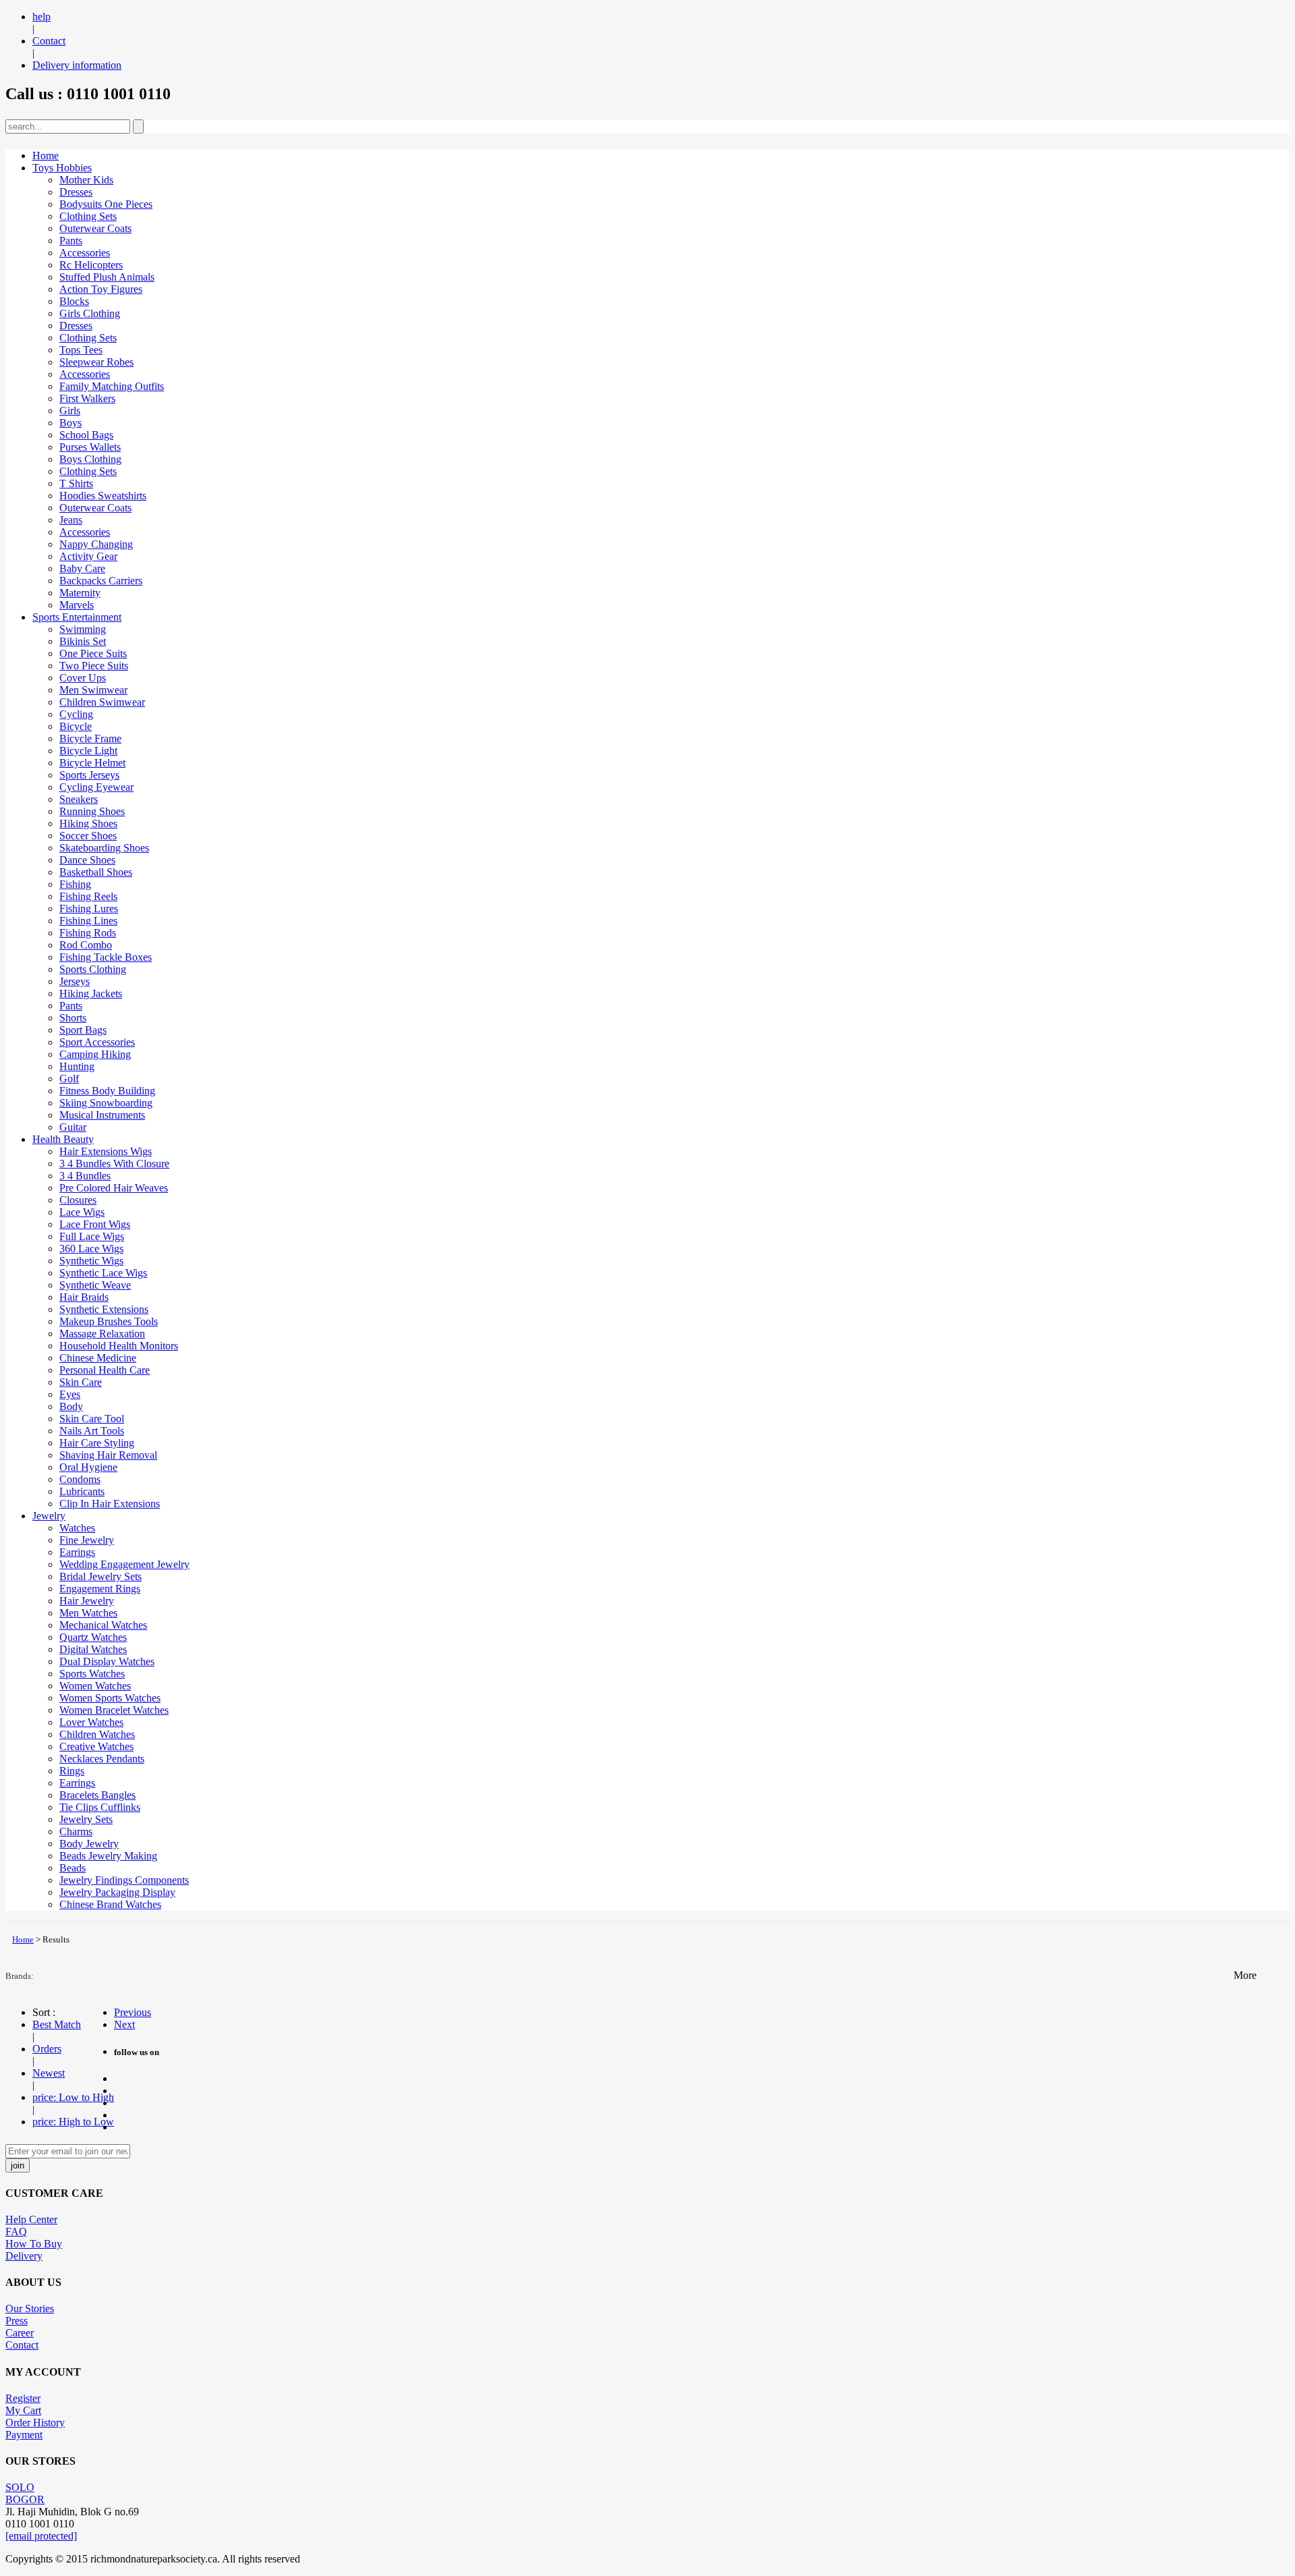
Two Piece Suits (94, 666)
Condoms (80, 1479)
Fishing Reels (88, 896)
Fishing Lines (88, 921)
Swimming (83, 629)
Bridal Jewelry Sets (100, 1576)
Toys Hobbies (62, 168)
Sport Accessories (97, 1042)
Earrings (77, 1552)
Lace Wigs (82, 1212)
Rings (72, 1771)
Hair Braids (84, 1297)
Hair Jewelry (87, 1601)
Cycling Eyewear (96, 787)
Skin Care (81, 1382)
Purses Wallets (90, 447)
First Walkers (87, 398)
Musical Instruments (102, 1115)
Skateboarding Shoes (104, 848)
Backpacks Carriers (101, 581)
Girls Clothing (90, 313)
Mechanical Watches (103, 1625)
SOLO (20, 2487)
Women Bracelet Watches (114, 1710)
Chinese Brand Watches (110, 1904)
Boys (70, 423)
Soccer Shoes (88, 836)
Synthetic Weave (95, 1285)
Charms (76, 1831)
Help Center (31, 2219)
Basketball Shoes (96, 872)
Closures (78, 1200)
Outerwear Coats (95, 228)
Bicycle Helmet (92, 763)
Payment (24, 2435)
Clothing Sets (88, 216)
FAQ (16, 2232)
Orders (47, 2049)
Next (124, 2024)
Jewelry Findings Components (124, 1880)
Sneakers (79, 799)
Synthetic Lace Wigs (103, 1273)
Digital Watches (93, 1649)
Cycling (76, 714)
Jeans (71, 520)
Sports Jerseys (89, 775)
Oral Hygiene (88, 1467)
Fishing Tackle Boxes (106, 957)
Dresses (76, 192)
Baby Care (82, 568)
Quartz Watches (93, 1637)
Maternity (80, 593)
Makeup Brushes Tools (109, 1321)
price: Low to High (73, 2097)
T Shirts (76, 483)
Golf (69, 1079)
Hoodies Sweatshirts (103, 496)
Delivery (24, 2256)
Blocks (74, 301)
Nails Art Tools (92, 1431)
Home (46, 156)
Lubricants (82, 1491)
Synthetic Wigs (91, 1261)
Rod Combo (86, 945)
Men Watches (88, 1613)
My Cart (23, 2410)
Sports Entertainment (77, 617)
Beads (73, 1868)
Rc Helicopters (91, 265)
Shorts (73, 1018)
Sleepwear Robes (96, 362)
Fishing (75, 884)
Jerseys (75, 981)
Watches (77, 1528)
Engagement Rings (100, 1589)
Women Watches (95, 1686)
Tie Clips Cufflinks (100, 1807)
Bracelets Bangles (97, 1795)
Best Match (57, 2024)
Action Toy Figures (101, 289)
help (41, 17)
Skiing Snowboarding (106, 1103)
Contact (49, 41)
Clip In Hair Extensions (110, 1504)
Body (71, 1406)
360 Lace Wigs (91, 1249)
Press (17, 2321)
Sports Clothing (93, 969)
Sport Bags (83, 1030)
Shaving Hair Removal (108, 1455)
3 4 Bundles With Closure (114, 1164)
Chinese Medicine (98, 1358)
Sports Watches (92, 1674)
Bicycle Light (88, 751)
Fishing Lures (89, 908)
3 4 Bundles (85, 1176)
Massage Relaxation (102, 1334)
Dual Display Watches (107, 1661)
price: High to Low (73, 2122)
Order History (35, 2423)
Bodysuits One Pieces (106, 204)
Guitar (73, 1127)
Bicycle (76, 726)
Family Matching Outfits (112, 386)
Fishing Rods (88, 933)
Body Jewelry (89, 1844)
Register (23, 2398)
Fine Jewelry (87, 1540)
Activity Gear (88, 556)
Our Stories (30, 2308)
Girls (70, 411)
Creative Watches (96, 1746)
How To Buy (34, 2244)
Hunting (77, 1066)
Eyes (70, 1394)
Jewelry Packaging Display (117, 1892)
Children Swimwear (102, 702)
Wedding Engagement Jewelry (124, 1564)
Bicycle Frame (90, 738)
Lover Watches (91, 1722)
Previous (133, 2012)
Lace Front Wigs (95, 1224)
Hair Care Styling (97, 1443)
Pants (71, 241)
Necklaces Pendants (102, 1759)
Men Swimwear (93, 690)
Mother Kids (86, 180)
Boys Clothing (90, 459)
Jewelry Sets (86, 1819)
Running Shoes (92, 811)
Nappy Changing (96, 544)
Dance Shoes (87, 860)
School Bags (86, 435)
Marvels (77, 605)
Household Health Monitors (119, 1346)
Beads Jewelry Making (108, 1856)
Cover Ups (83, 678)
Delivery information (77, 65)
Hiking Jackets (91, 993)
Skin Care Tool (92, 1419)
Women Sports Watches (110, 1698)
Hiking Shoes (88, 823)
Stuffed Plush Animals (107, 277)
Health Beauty (63, 1139)
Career (20, 2333)
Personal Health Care (105, 1370)
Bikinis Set (83, 641)
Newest (49, 2073)
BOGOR (25, 2499)
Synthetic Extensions (104, 1309)
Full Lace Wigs (92, 1236)
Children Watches (97, 1734)
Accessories (85, 253)
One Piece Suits (93, 653)
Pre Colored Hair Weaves (114, 1188)
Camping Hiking (95, 1054)
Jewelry (49, 1516)
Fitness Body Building (107, 1091)
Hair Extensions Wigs (106, 1151)
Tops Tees (81, 350)
